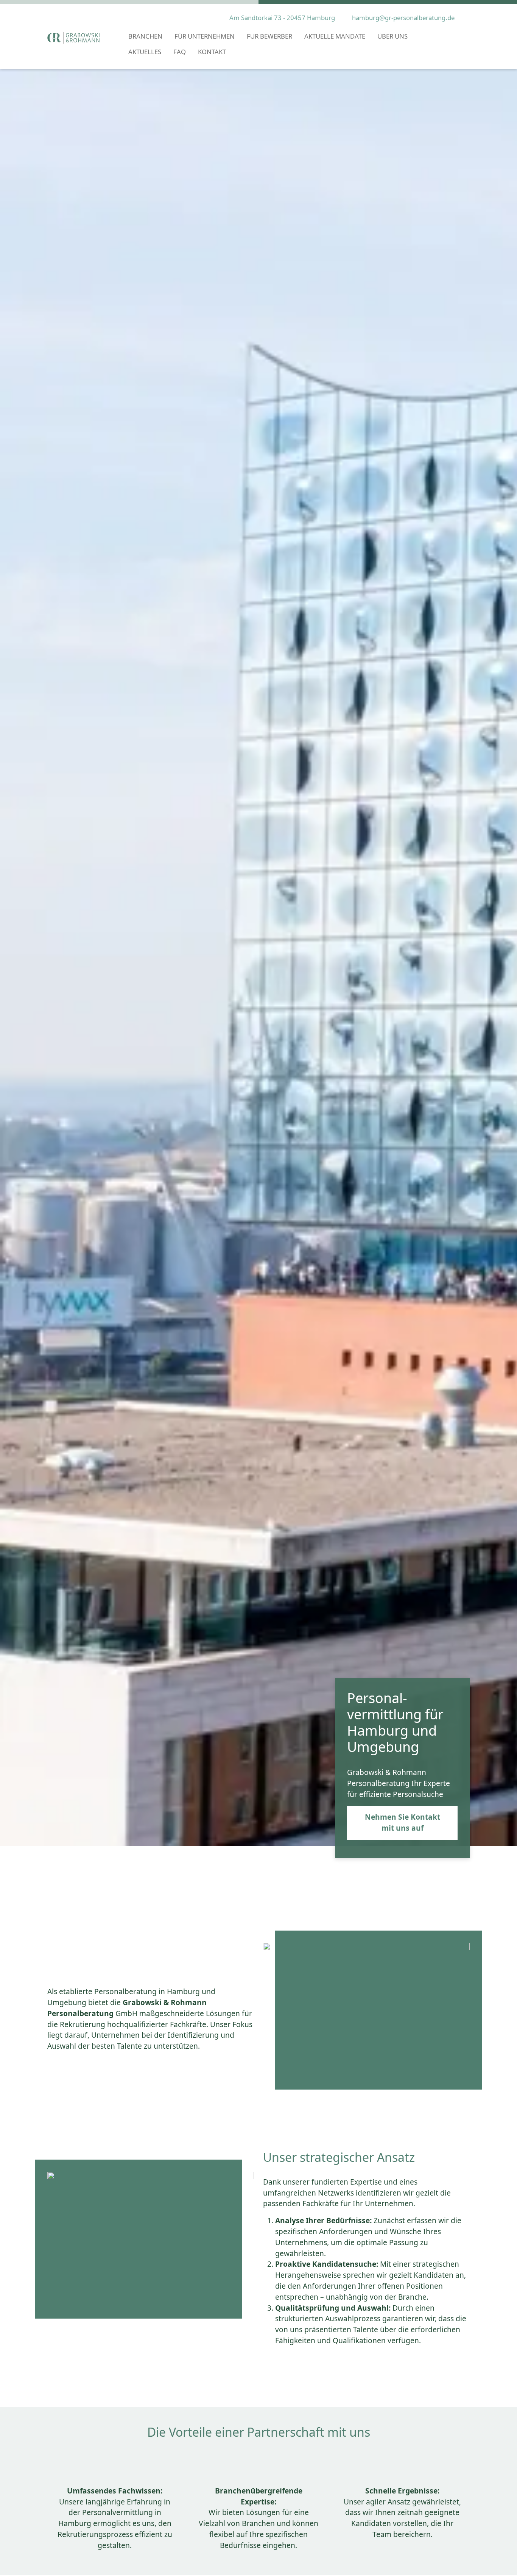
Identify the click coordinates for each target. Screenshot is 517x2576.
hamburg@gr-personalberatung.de (403, 18)
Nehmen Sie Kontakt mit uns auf (403, 1822)
